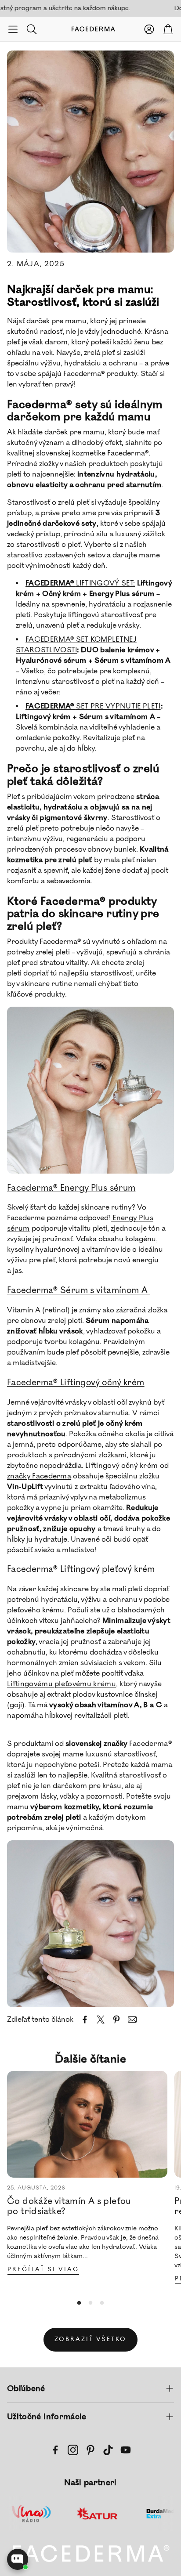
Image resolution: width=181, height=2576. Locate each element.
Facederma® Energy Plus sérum (71, 1188)
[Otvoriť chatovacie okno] (18, 2559)
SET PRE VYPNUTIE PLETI (93, 706)
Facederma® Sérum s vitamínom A (79, 1290)
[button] (13, 29)
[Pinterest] (90, 2450)
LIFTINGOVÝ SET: (80, 583)
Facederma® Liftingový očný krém (76, 1383)
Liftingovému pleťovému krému (62, 1684)
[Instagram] (73, 2450)
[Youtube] (126, 2450)
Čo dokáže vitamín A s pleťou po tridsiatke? (69, 2206)
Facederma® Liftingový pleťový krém (81, 1569)
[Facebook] (55, 2450)
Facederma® (150, 1744)
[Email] (132, 2020)
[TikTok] (108, 2450)
